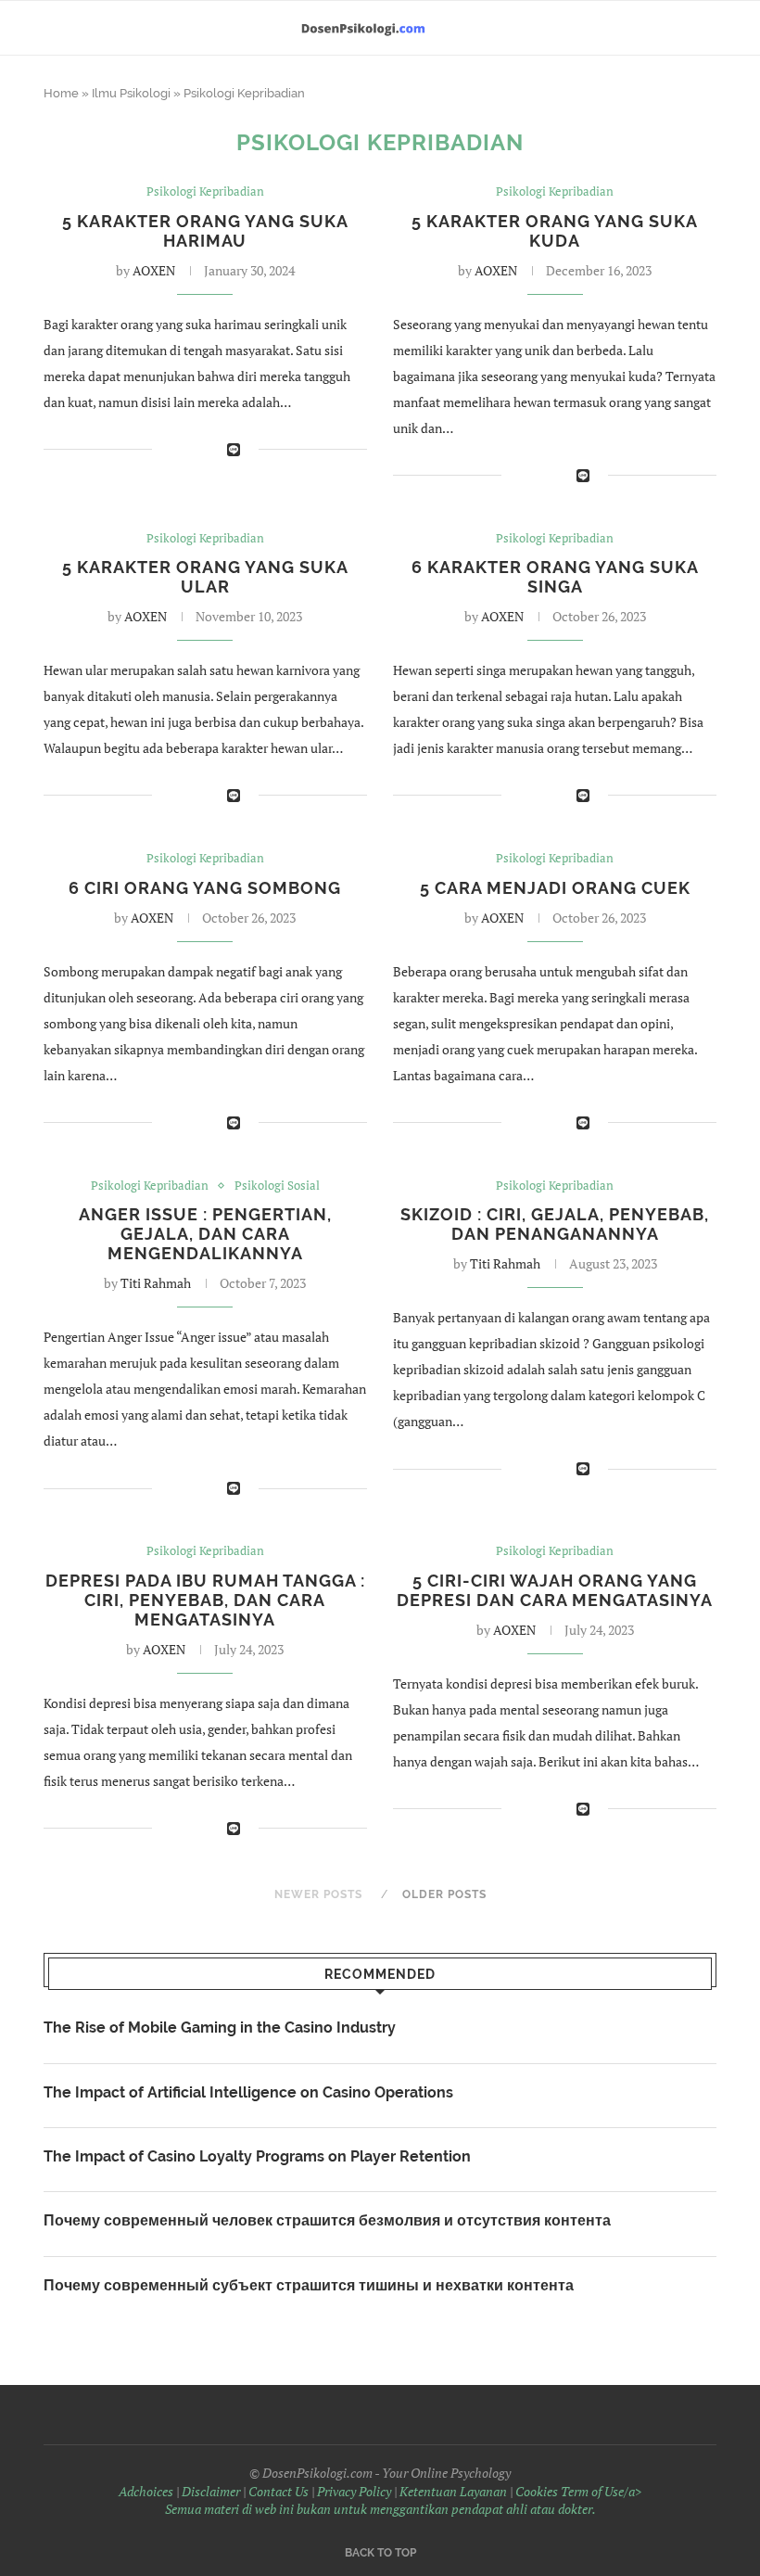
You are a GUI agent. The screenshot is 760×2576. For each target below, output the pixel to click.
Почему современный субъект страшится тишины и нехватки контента (309, 2285)
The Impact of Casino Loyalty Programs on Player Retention (257, 2156)
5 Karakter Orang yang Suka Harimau (205, 231)
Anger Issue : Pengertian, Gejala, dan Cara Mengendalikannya (205, 1234)
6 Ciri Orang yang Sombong (205, 888)
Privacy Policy (354, 2491)
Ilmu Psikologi (131, 93)
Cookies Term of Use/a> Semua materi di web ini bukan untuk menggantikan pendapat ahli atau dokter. (404, 2500)
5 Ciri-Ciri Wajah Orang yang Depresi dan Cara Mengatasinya (555, 1590)
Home (61, 93)
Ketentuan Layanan (453, 2491)
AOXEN (154, 270)
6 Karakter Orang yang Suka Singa (555, 577)
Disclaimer (211, 2491)
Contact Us (279, 2491)
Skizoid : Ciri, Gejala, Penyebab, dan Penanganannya (555, 1224)
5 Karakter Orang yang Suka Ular (205, 577)
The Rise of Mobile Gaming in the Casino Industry (220, 2028)
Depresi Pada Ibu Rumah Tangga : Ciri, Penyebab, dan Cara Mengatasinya (205, 1600)
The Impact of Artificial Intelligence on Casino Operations (248, 2092)
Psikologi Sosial (277, 1186)
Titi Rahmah (156, 1283)
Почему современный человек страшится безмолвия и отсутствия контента (327, 2220)
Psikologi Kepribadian (205, 192)
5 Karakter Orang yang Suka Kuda (555, 231)
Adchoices (146, 2491)
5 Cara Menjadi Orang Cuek (555, 888)
